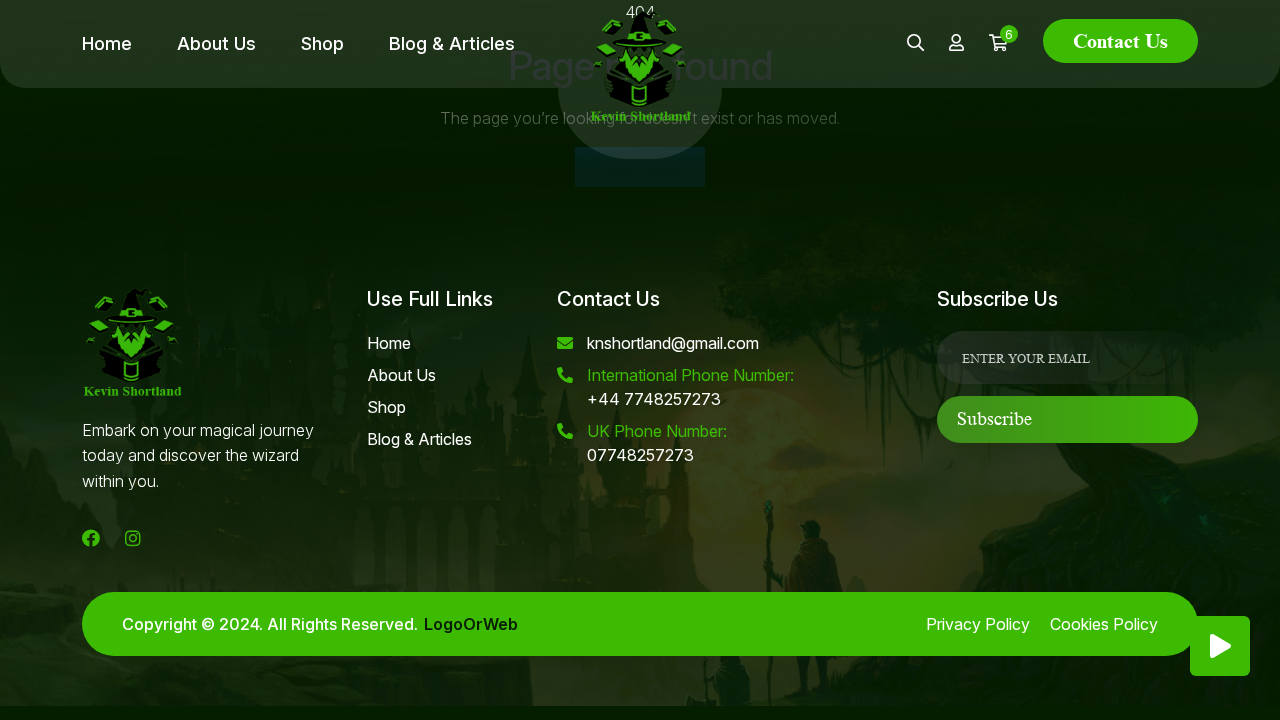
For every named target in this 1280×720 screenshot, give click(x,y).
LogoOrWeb (471, 624)
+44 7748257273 (690, 387)
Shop (322, 43)
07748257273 (657, 443)
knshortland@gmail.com (673, 343)
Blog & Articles (452, 43)
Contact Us (1120, 41)
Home (107, 43)
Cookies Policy (1104, 624)
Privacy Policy (978, 624)
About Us (216, 43)
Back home (640, 167)
